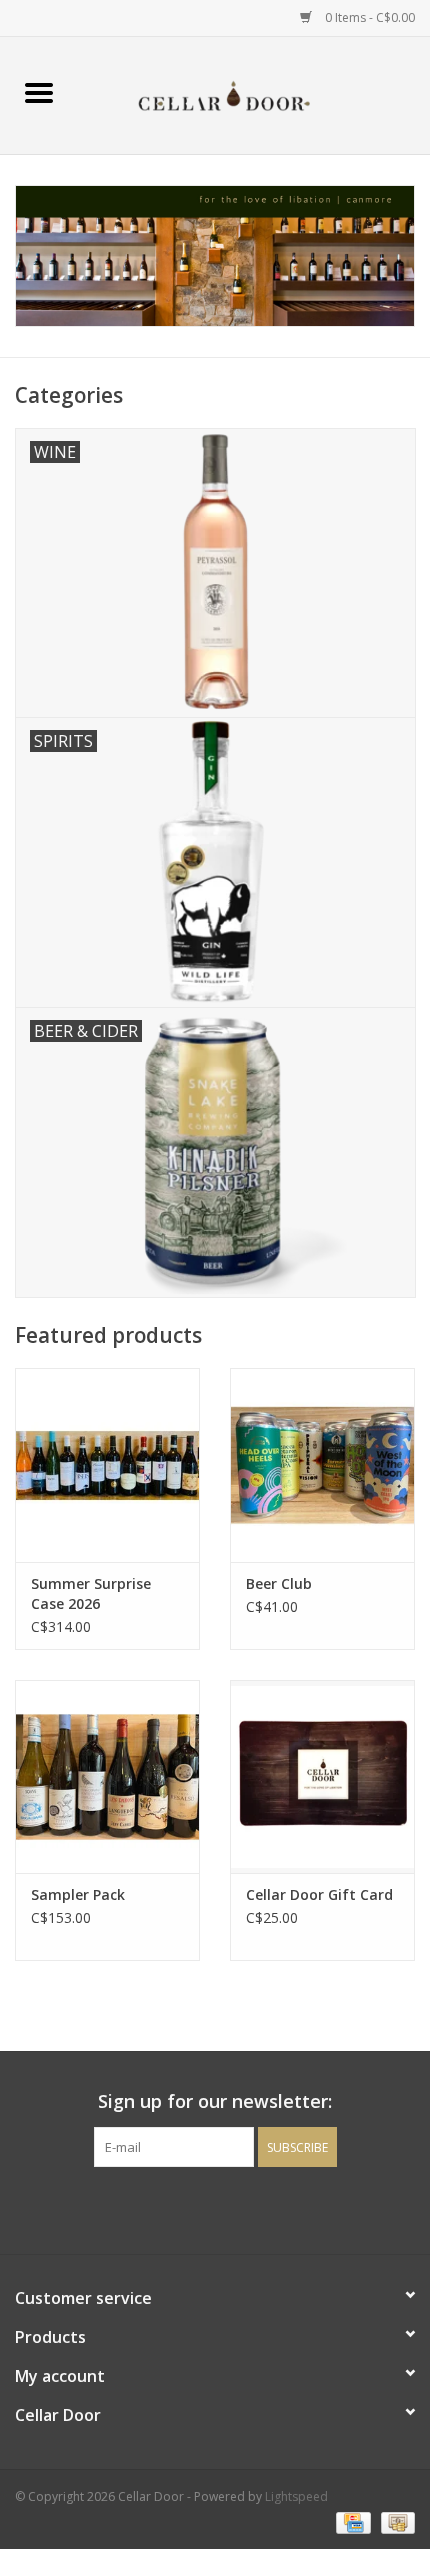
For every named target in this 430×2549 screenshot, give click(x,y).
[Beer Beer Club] (322, 1465)
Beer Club (279, 1583)
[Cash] (394, 2521)
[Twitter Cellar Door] (215, 2208)
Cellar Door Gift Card (319, 1894)
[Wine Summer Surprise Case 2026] (107, 1465)
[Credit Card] (351, 2521)
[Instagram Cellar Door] (251, 2208)
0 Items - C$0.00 (368, 17)
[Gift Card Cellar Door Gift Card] (322, 1777)
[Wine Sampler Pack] (107, 1777)
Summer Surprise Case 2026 (91, 1593)
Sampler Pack (78, 1894)
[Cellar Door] (254, 93)
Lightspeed (296, 2496)
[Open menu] (39, 92)
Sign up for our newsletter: (215, 2101)
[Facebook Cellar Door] (179, 2208)
